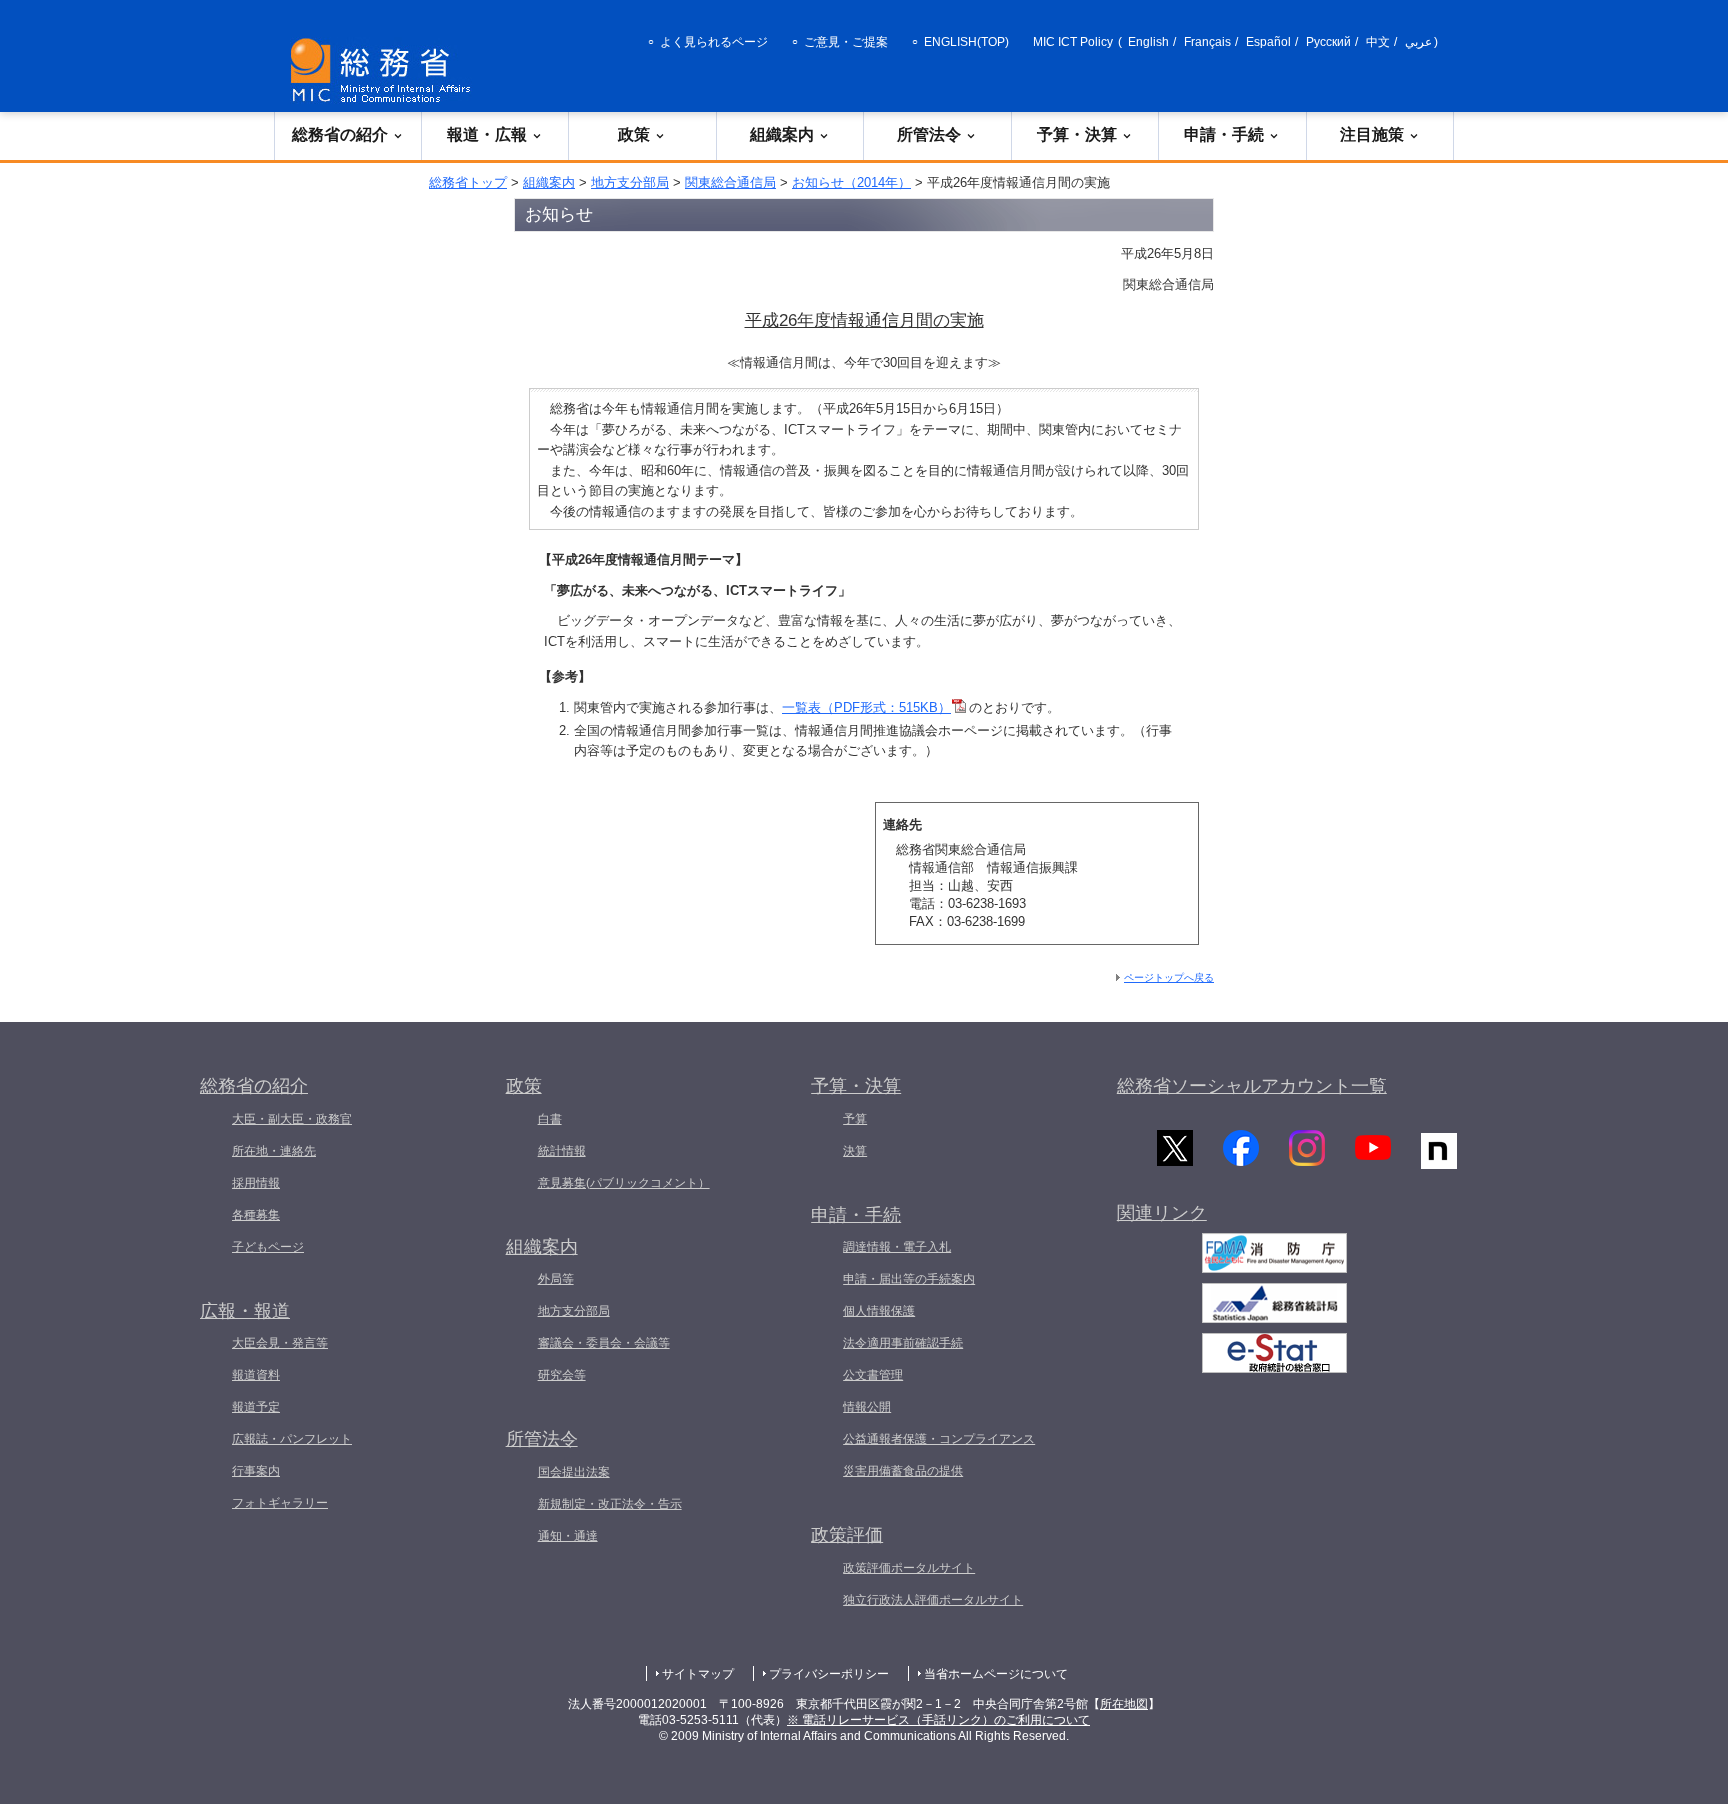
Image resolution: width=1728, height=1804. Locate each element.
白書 (550, 1119)
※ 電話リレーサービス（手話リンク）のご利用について (938, 1720)
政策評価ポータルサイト (909, 1568)
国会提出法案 (574, 1472)
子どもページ (268, 1247)
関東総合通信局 (730, 182)
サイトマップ (698, 1674)
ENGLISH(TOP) (966, 42)
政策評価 (847, 1535)
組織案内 (782, 134)
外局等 (556, 1279)
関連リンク (1162, 1213)
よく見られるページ (714, 42)
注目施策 (1372, 134)
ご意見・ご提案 (846, 42)
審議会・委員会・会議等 (604, 1343)
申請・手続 (1224, 134)
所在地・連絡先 (274, 1151)
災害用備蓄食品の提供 (903, 1471)
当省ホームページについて (996, 1674)
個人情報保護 (879, 1311)
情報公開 (867, 1407)
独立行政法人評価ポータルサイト (933, 1600)
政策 (634, 134)
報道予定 (256, 1407)
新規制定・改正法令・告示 (610, 1504)
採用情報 (256, 1183)
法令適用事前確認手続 (903, 1343)
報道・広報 (487, 134)
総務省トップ (468, 182)
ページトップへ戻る (1169, 977)
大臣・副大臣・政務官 (292, 1119)
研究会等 (562, 1375)
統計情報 (562, 1151)
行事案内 (256, 1471)
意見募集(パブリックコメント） (624, 1183)
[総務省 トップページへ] (385, 70)
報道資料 (256, 1375)
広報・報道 (245, 1311)
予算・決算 (1077, 134)
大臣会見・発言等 (280, 1343)
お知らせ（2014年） (851, 182)
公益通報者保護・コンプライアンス (939, 1439)
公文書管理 (873, 1375)
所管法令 (929, 134)
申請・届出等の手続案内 (909, 1279)
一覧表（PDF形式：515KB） (866, 707)
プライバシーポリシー (829, 1674)
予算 (855, 1119)
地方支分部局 (630, 182)
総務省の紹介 (340, 134)
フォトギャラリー (280, 1503)
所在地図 (1124, 1704)
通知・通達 (568, 1536)
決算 (855, 1151)
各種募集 (256, 1215)
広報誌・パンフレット (292, 1439)
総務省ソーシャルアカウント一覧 (1252, 1086)
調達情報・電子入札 (897, 1247)
